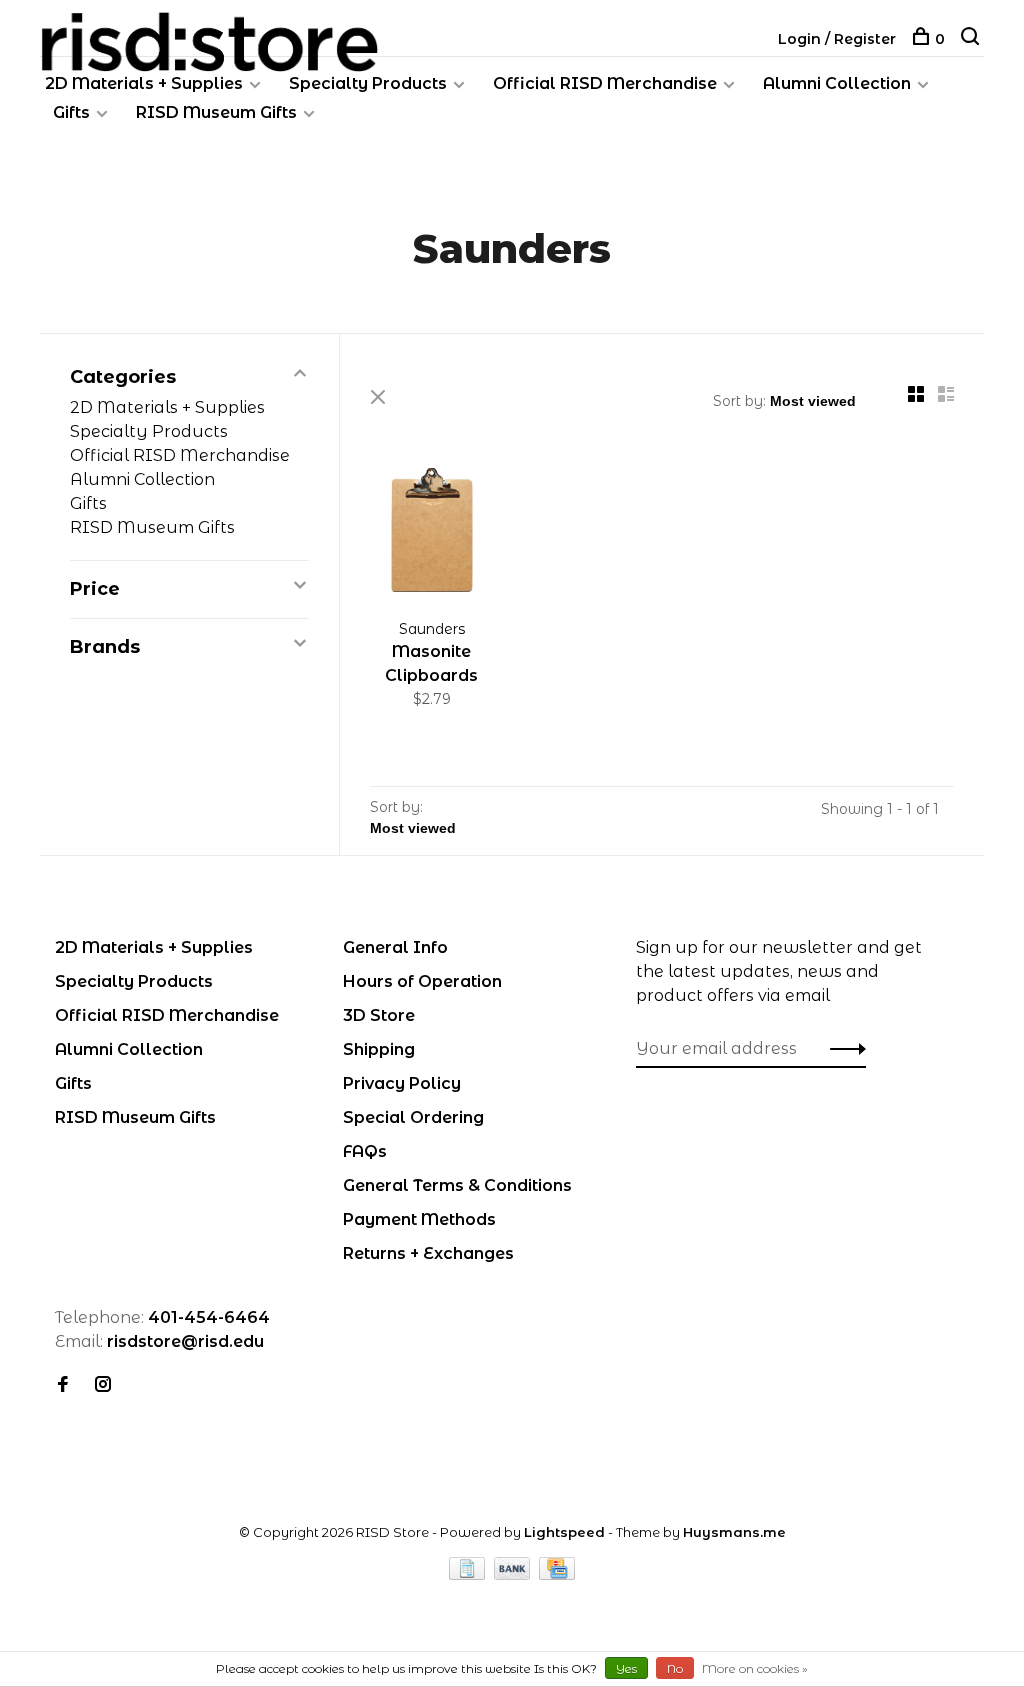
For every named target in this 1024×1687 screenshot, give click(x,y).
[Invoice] (469, 1574)
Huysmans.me (734, 1532)
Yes (626, 1668)
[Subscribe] (842, 1049)
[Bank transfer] (514, 1574)
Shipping (379, 1049)
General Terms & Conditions (457, 1185)
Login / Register (837, 39)
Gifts (71, 112)
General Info (395, 947)
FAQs (365, 1151)
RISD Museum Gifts (216, 112)
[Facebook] (63, 1385)
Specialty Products (368, 83)
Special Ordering (413, 1117)
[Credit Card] (557, 1574)
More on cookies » (755, 1668)
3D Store (379, 1015)
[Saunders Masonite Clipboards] (432, 533)
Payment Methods (419, 1219)
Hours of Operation (422, 981)
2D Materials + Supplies (144, 83)
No (675, 1668)
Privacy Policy (402, 1083)
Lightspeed (564, 1532)
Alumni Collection (837, 83)
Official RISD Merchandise (605, 83)
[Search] (972, 39)
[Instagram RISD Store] (103, 1385)
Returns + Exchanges (428, 1253)
